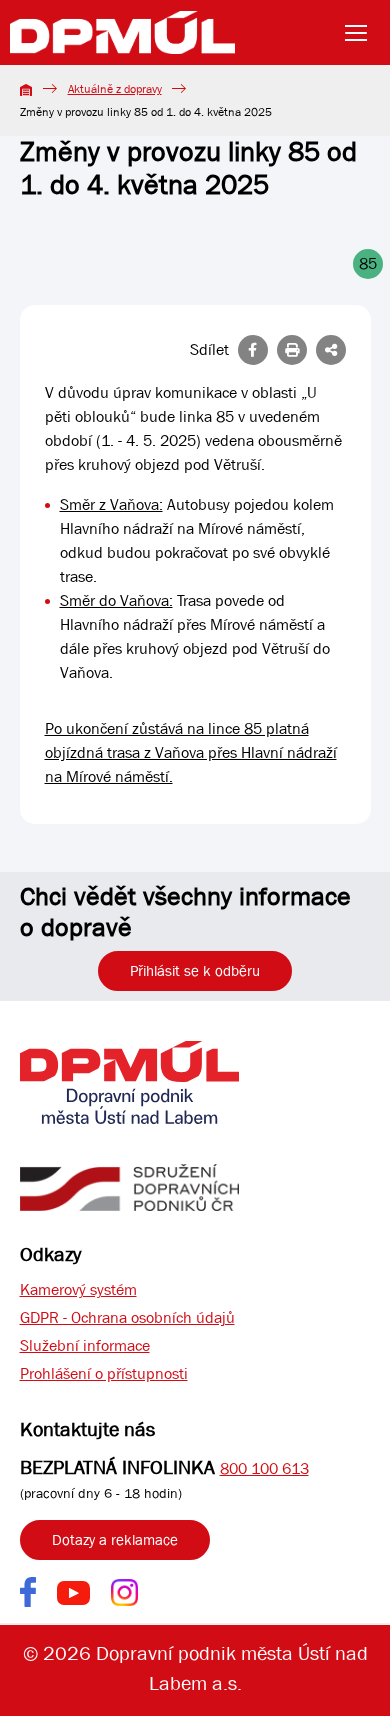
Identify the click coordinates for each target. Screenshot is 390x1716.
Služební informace (85, 1345)
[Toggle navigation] (362, 33)
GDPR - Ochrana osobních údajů (127, 1317)
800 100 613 (264, 1468)
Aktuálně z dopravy (115, 89)
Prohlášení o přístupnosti (104, 1373)
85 (368, 263)
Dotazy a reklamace (115, 1540)
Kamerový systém (78, 1289)
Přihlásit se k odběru (195, 971)
